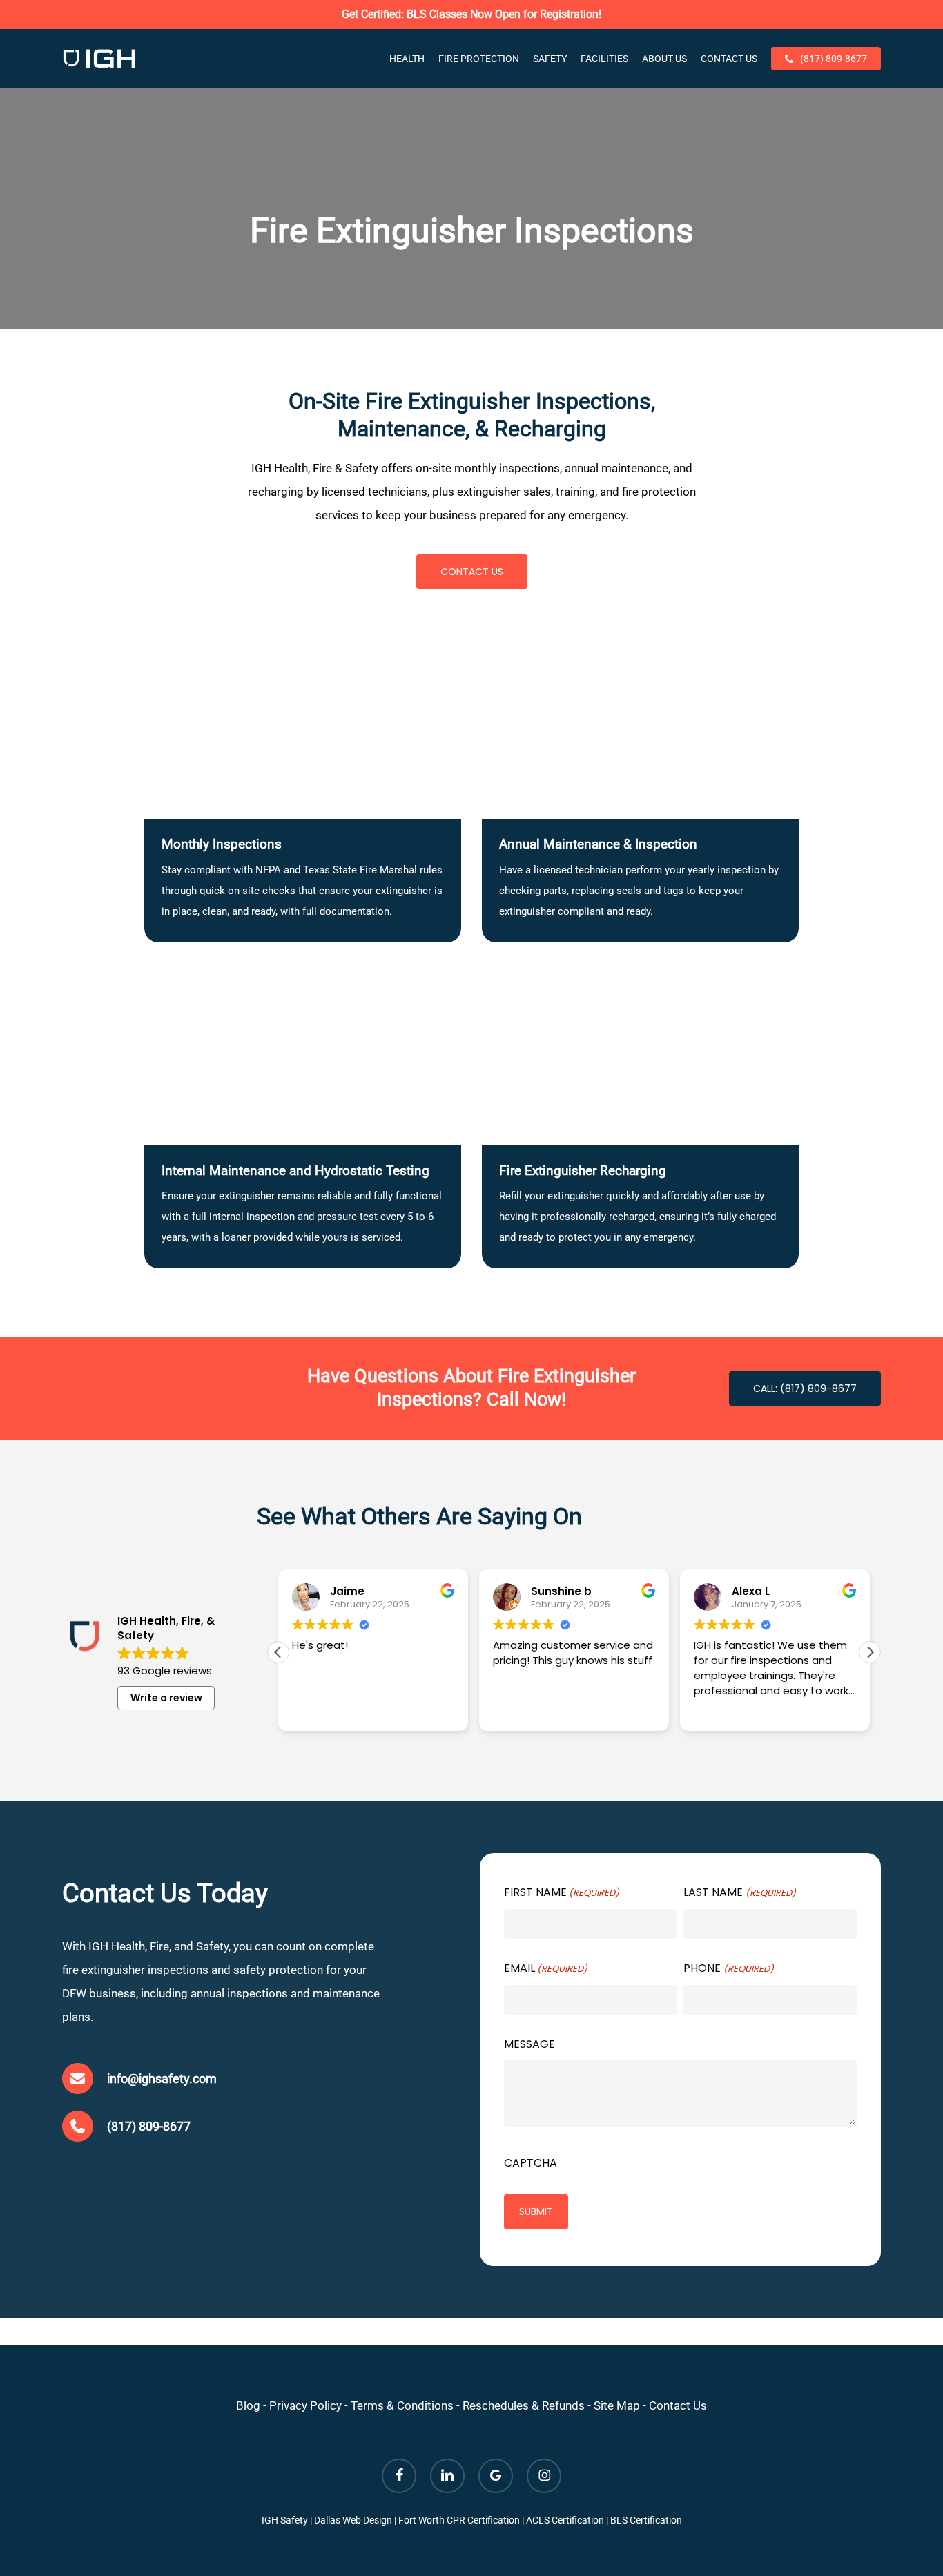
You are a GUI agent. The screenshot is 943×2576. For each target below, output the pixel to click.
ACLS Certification (565, 2520)
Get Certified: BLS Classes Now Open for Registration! (471, 14)
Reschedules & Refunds (524, 2405)
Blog (248, 2405)
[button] (472, 572)
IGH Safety (285, 2520)
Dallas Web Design (353, 2520)
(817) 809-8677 (149, 2126)
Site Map (617, 2405)
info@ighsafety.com (162, 2079)
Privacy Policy (305, 2405)
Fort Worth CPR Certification (459, 2520)
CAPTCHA (531, 2163)
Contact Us (678, 2405)
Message (529, 2044)
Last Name (739, 1892)
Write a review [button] (166, 1698)
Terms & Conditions (402, 2405)
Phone (728, 1968)
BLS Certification (646, 2520)
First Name (562, 1892)
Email (546, 1968)
